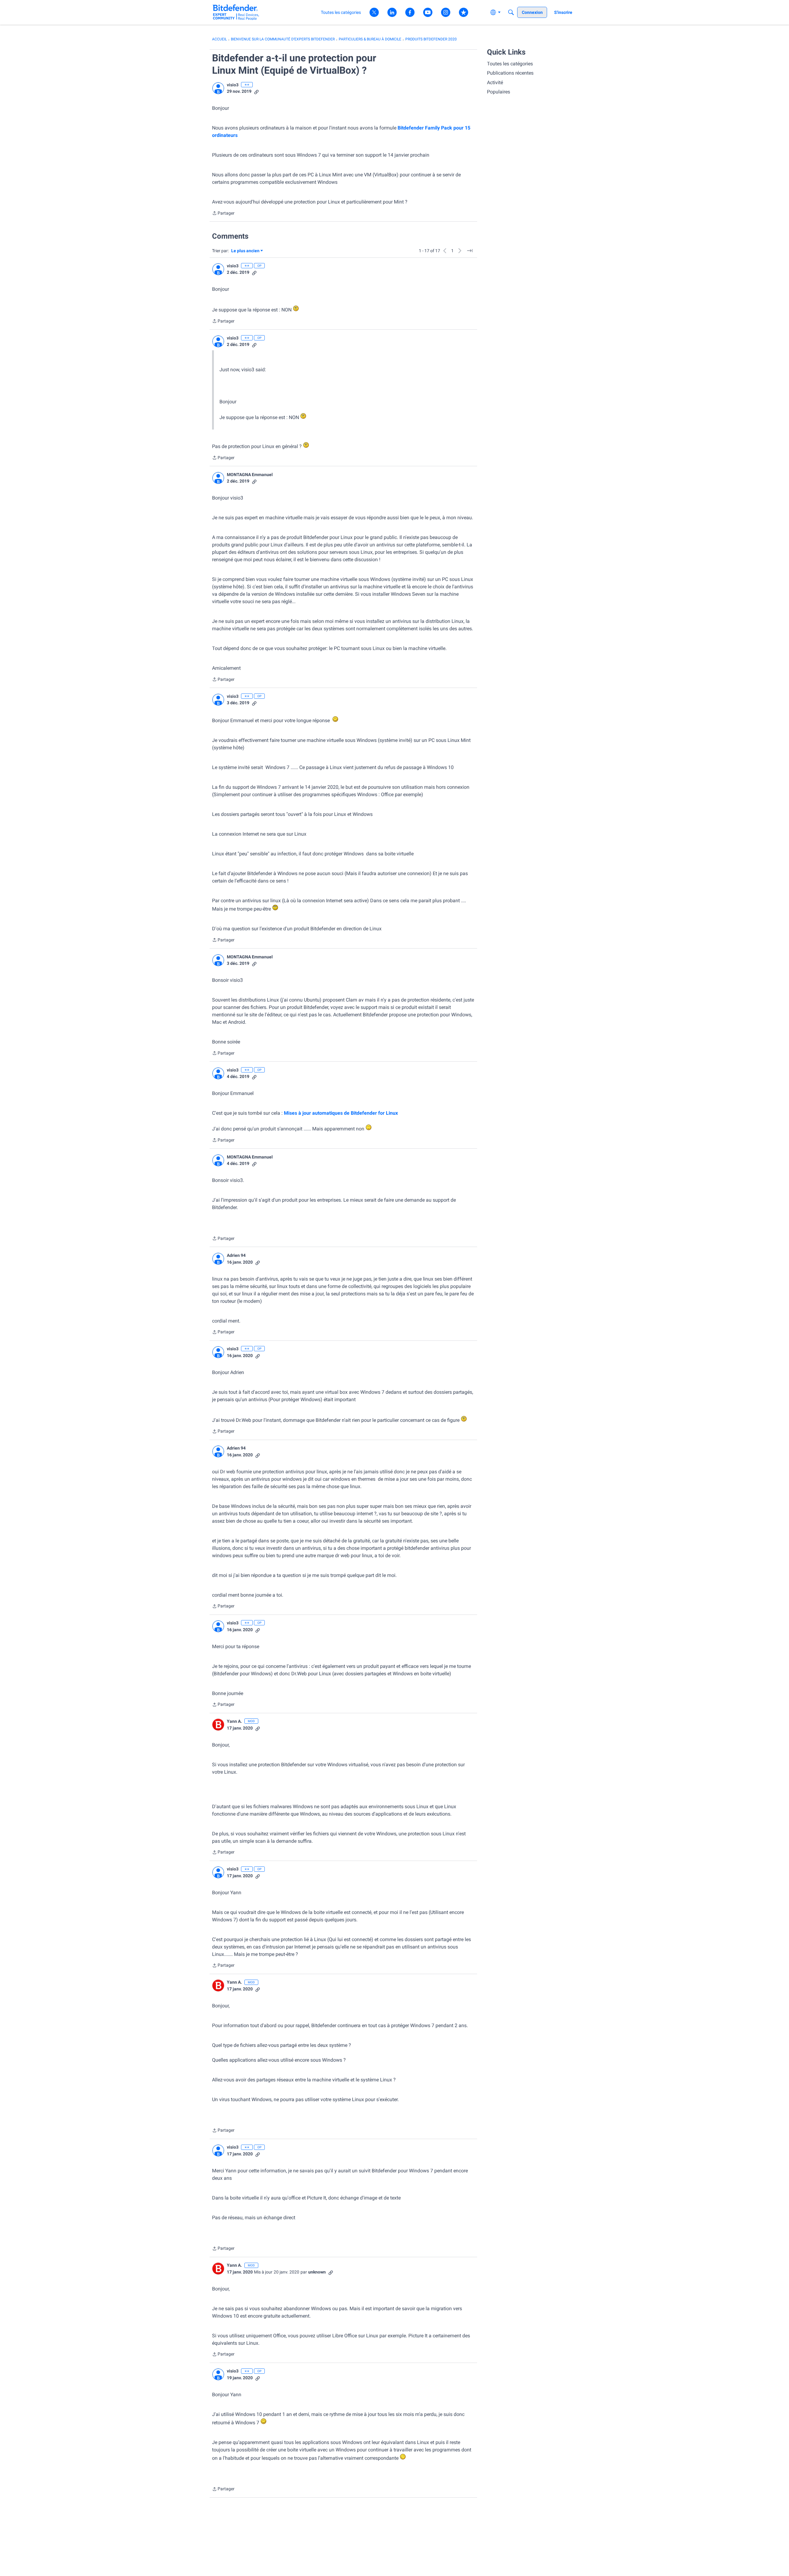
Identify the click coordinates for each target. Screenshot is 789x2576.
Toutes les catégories (510, 64)
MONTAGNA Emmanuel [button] (250, 475)
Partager (223, 214)
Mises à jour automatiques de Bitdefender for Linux (341, 1113)
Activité (495, 82)
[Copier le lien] (256, 91)
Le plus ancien (245, 251)
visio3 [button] (233, 85)
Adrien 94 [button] (236, 1255)
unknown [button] (317, 2272)
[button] (218, 88)
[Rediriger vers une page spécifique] (470, 251)
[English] (236, 12)
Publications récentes (510, 73)
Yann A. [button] (234, 1721)
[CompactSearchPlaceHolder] (511, 12)
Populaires (499, 92)
